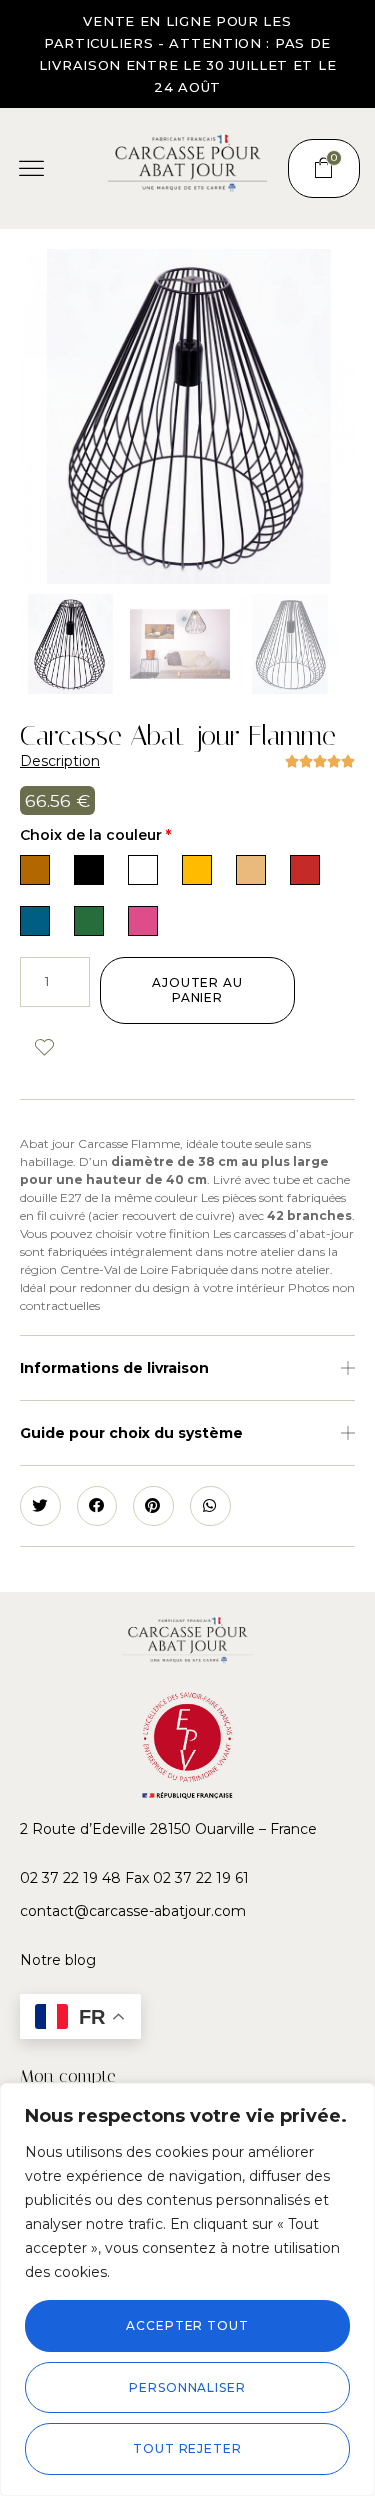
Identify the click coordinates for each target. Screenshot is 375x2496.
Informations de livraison (114, 1368)
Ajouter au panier (197, 990)
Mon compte (68, 2076)
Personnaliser (187, 2387)
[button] (32, 169)
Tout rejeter (187, 2448)
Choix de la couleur (95, 835)
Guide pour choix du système (131, 1433)
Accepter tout (187, 2325)
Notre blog (58, 1960)
